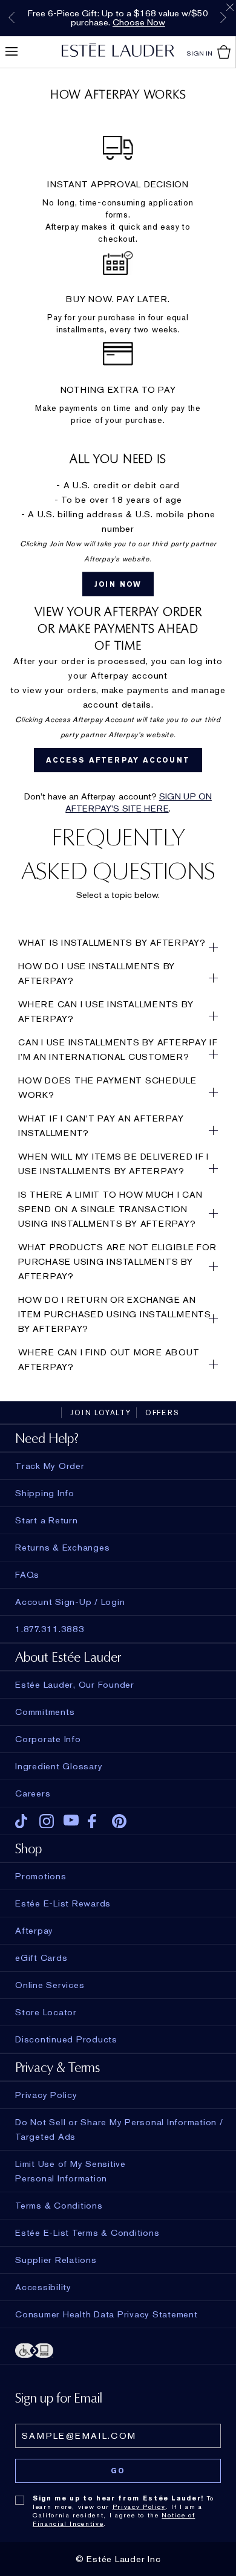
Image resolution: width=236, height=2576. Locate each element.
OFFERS (162, 1413)
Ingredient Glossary (59, 1766)
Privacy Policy (139, 2507)
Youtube (71, 1821)
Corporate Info (48, 1739)
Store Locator (46, 2012)
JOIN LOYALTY (101, 1413)
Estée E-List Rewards (63, 1903)
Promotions (41, 1876)
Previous (11, 18)
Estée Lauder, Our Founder (75, 1685)
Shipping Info (45, 1493)
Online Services (50, 1985)
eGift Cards (41, 1958)
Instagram (47, 1821)
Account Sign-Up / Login (70, 1602)
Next (223, 18)
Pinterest (120, 1821)
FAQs (27, 1575)
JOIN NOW (118, 584)
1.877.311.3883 (50, 1629)
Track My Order (50, 1466)
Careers (33, 1793)
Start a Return (47, 1520)
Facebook (95, 1821)
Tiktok (23, 1821)
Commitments (45, 1712)
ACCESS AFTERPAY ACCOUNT (118, 760)
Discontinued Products (66, 2039)
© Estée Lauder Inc (118, 2559)
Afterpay (34, 1931)
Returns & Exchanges (62, 1548)
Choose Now (139, 22)
